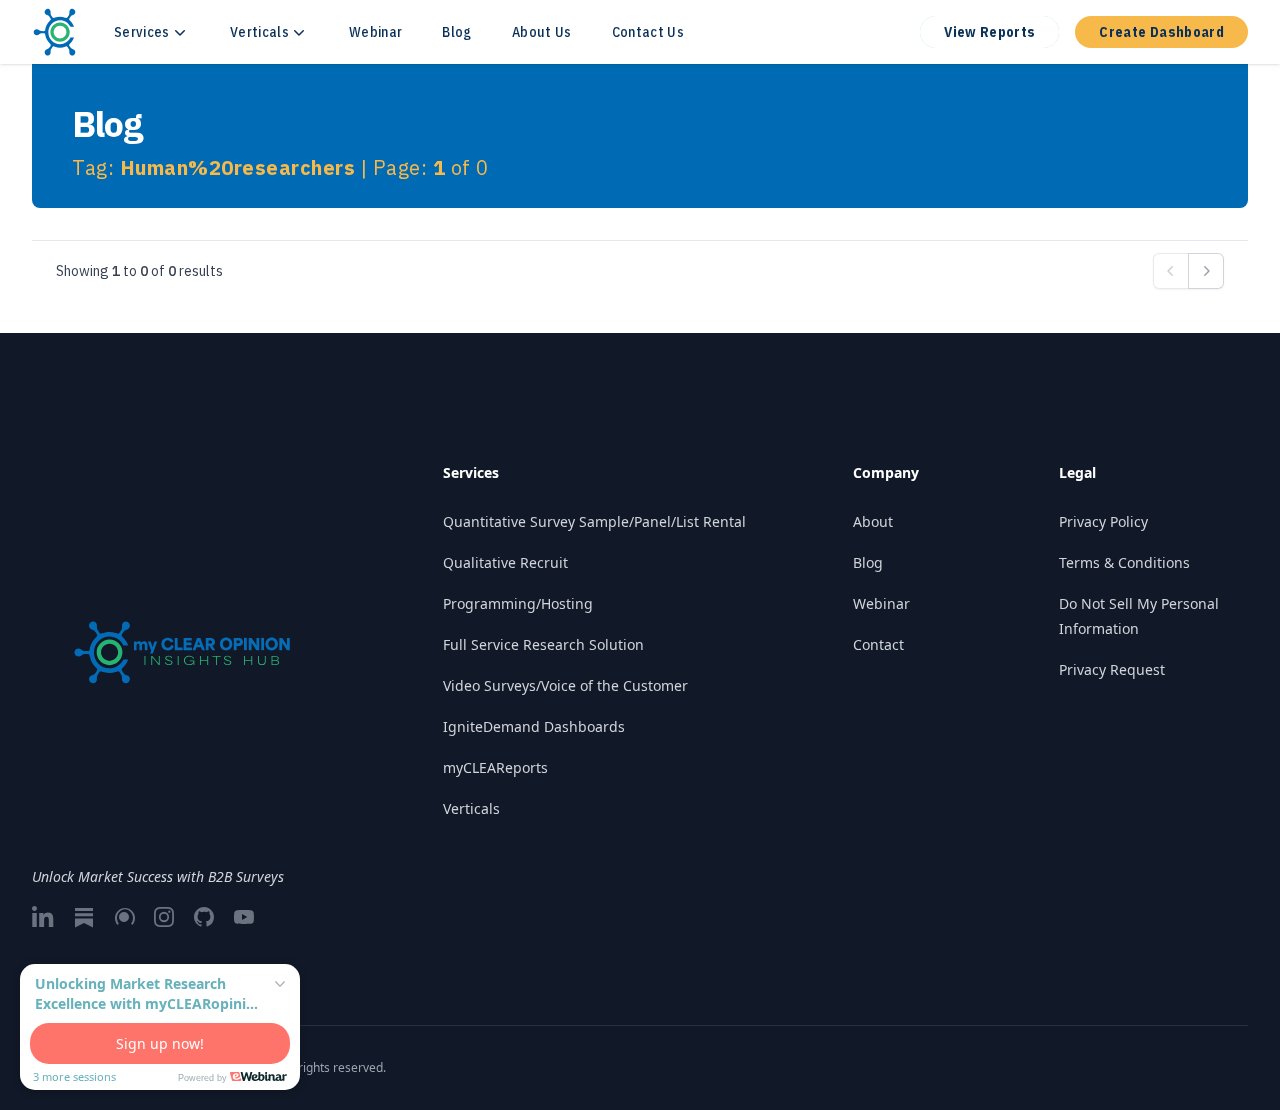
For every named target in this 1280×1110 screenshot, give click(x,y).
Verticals (259, 32)
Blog (456, 32)
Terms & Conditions (1124, 562)
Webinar (375, 32)
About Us (542, 32)
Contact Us (648, 32)
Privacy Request (1112, 669)
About (873, 521)
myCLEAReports (495, 767)
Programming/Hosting (518, 603)
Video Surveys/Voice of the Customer (565, 685)
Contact (878, 644)
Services (142, 32)
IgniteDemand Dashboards (534, 726)
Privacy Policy (1103, 521)
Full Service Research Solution (543, 644)
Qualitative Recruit (505, 562)
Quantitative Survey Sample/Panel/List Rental (594, 521)
